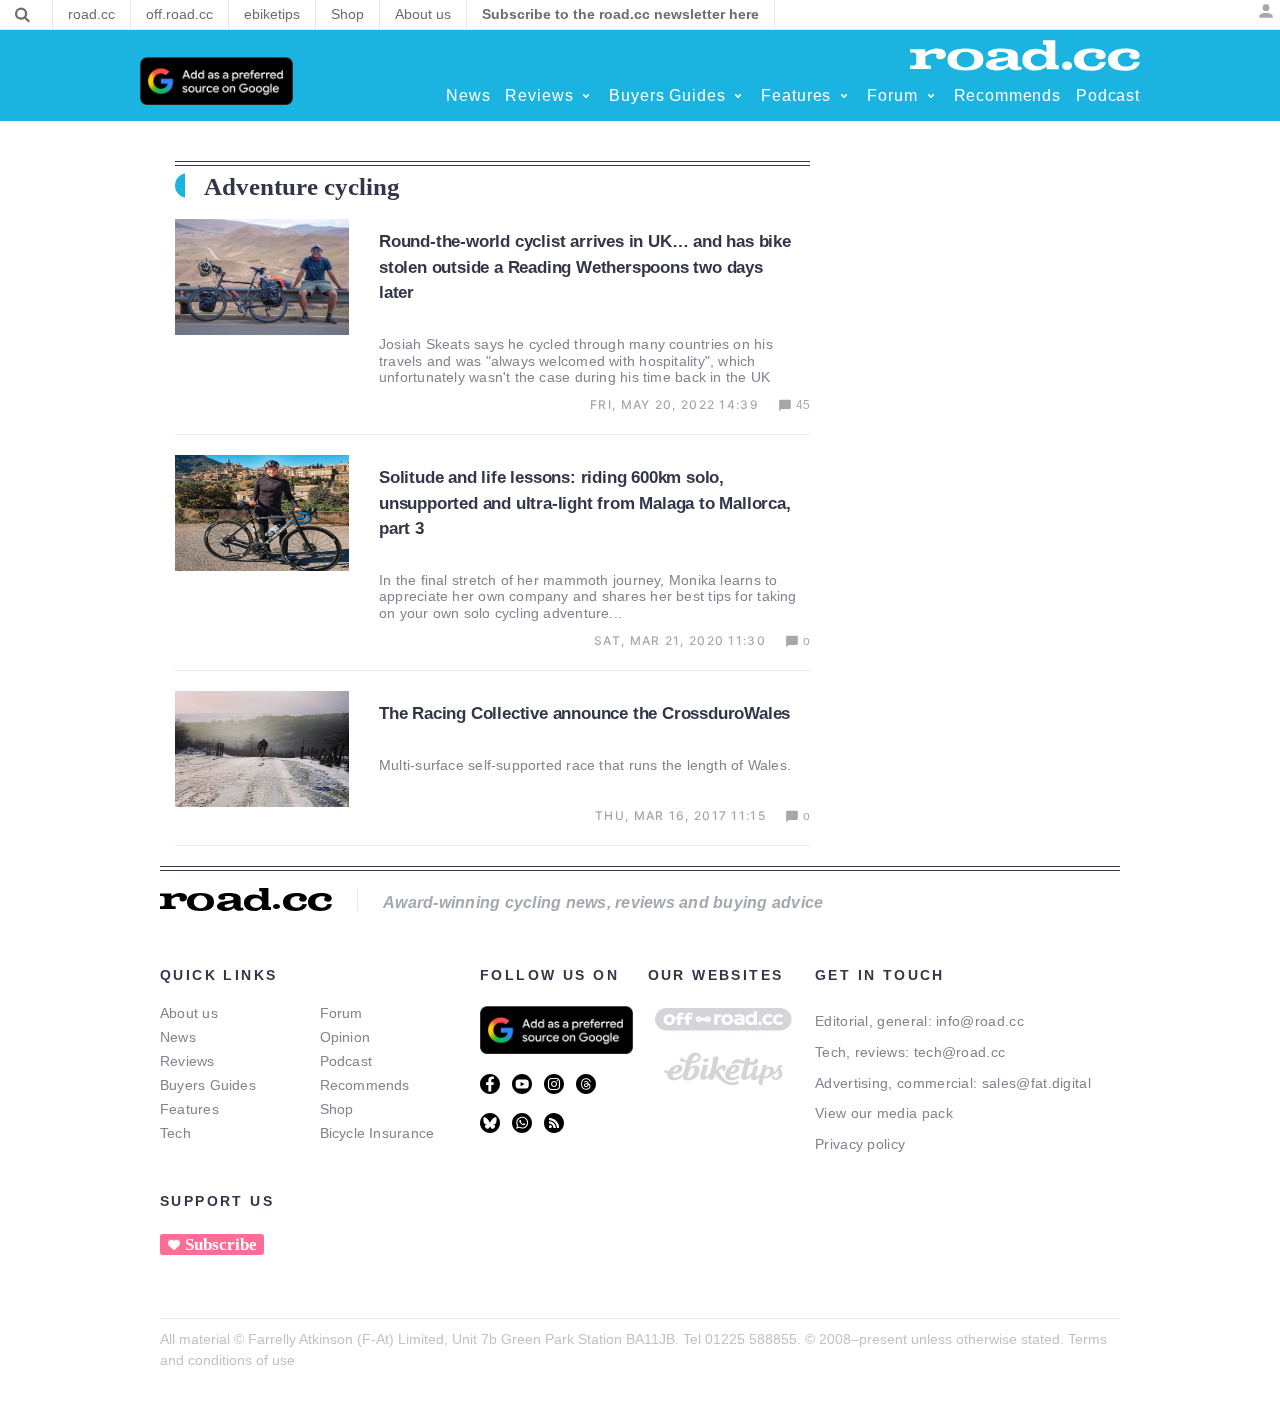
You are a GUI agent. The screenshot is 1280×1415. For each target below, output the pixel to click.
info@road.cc (980, 1021)
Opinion (345, 1037)
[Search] (22, 15)
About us (189, 1013)
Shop (337, 1109)
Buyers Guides (208, 1085)
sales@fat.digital (1036, 1083)
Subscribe (221, 1244)
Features (189, 1109)
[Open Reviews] (586, 96)
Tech (175, 1133)
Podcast (346, 1061)
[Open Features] (844, 96)
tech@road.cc (960, 1052)
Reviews (187, 1061)
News (178, 1037)
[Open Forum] (931, 96)
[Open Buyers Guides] (738, 96)
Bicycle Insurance (377, 1133)
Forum (341, 1013)
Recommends (365, 1085)
